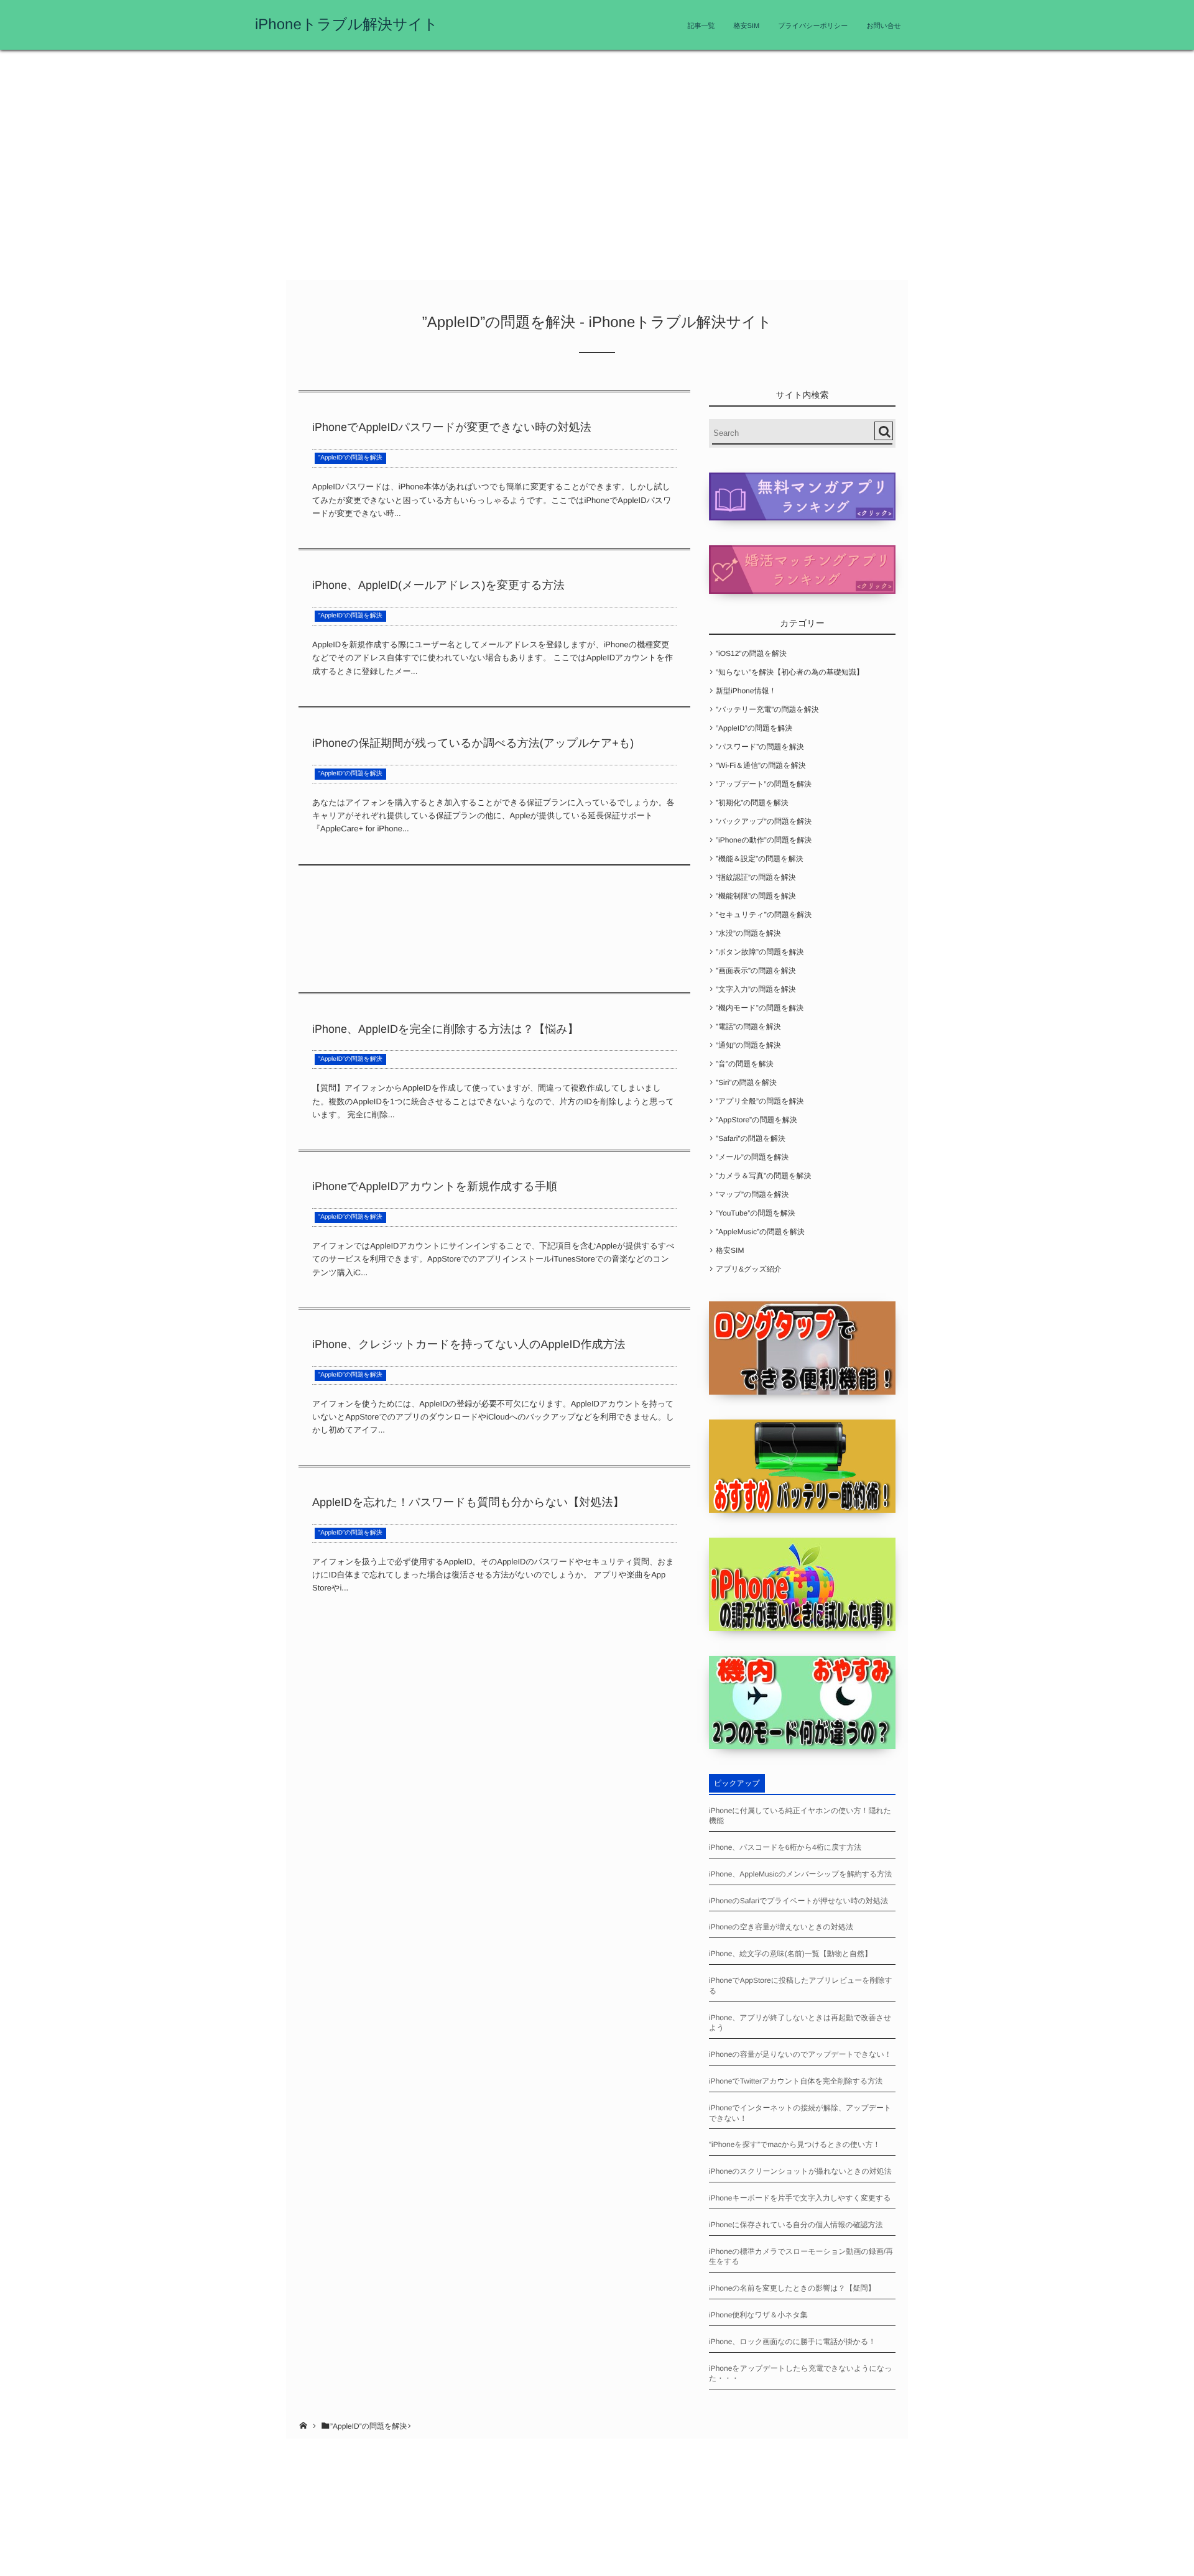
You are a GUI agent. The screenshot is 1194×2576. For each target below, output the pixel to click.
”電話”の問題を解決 (748, 1027)
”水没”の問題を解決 (748, 933)
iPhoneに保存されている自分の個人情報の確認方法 (796, 2225)
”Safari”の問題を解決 (751, 1138)
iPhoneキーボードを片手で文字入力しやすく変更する (800, 2198)
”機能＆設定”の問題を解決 (760, 859)
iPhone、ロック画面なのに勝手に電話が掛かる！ (792, 2342)
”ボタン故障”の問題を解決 (760, 952)
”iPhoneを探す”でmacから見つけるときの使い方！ (794, 2144)
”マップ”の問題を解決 (752, 1194)
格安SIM (747, 26)
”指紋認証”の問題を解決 (756, 877)
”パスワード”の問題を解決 (760, 747)
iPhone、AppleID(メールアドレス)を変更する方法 (438, 585)
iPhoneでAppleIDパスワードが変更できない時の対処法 (452, 427)
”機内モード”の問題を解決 (760, 1008)
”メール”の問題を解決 (752, 1157)
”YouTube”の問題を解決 (756, 1213)
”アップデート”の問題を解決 (764, 784)
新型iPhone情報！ (746, 691)
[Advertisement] (597, 168)
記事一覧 (701, 26)
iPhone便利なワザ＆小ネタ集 (758, 2315)
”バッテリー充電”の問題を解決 (767, 709)
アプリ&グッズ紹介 (749, 1269)
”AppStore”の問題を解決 (757, 1120)
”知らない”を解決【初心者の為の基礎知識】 (790, 672)
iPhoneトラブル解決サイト (347, 25)
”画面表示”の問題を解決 (756, 971)
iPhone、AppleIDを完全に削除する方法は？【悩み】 (446, 1029)
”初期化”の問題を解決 (752, 803)
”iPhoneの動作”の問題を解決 (764, 840)
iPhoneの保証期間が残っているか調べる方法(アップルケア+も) (473, 743)
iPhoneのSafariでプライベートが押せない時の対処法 (798, 1901)
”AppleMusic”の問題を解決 (760, 1232)
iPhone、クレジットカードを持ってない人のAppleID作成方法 (469, 1344)
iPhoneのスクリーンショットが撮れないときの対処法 (800, 2171)
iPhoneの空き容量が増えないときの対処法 (781, 1927)
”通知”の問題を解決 (748, 1045)
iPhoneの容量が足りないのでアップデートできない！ (800, 2054)
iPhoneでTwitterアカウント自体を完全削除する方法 (796, 2081)
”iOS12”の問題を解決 (751, 653)
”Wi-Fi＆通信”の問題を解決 (761, 765)
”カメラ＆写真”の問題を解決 (763, 1176)
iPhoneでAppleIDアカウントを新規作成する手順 (435, 1186)
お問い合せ (884, 26)
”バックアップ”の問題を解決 (764, 821)
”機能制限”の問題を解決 (756, 896)
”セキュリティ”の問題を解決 (764, 915)
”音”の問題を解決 (745, 1064)
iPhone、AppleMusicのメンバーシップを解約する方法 (800, 1874)
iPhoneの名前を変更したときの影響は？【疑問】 (792, 2288)
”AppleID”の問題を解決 (350, 458)
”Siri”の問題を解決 (746, 1083)
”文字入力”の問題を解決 (756, 989)
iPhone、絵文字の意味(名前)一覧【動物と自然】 (790, 1954)
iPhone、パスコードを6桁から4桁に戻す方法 (785, 1847)
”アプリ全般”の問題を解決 (760, 1101)
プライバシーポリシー (813, 26)
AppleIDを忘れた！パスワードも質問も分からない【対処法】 (468, 1502)
